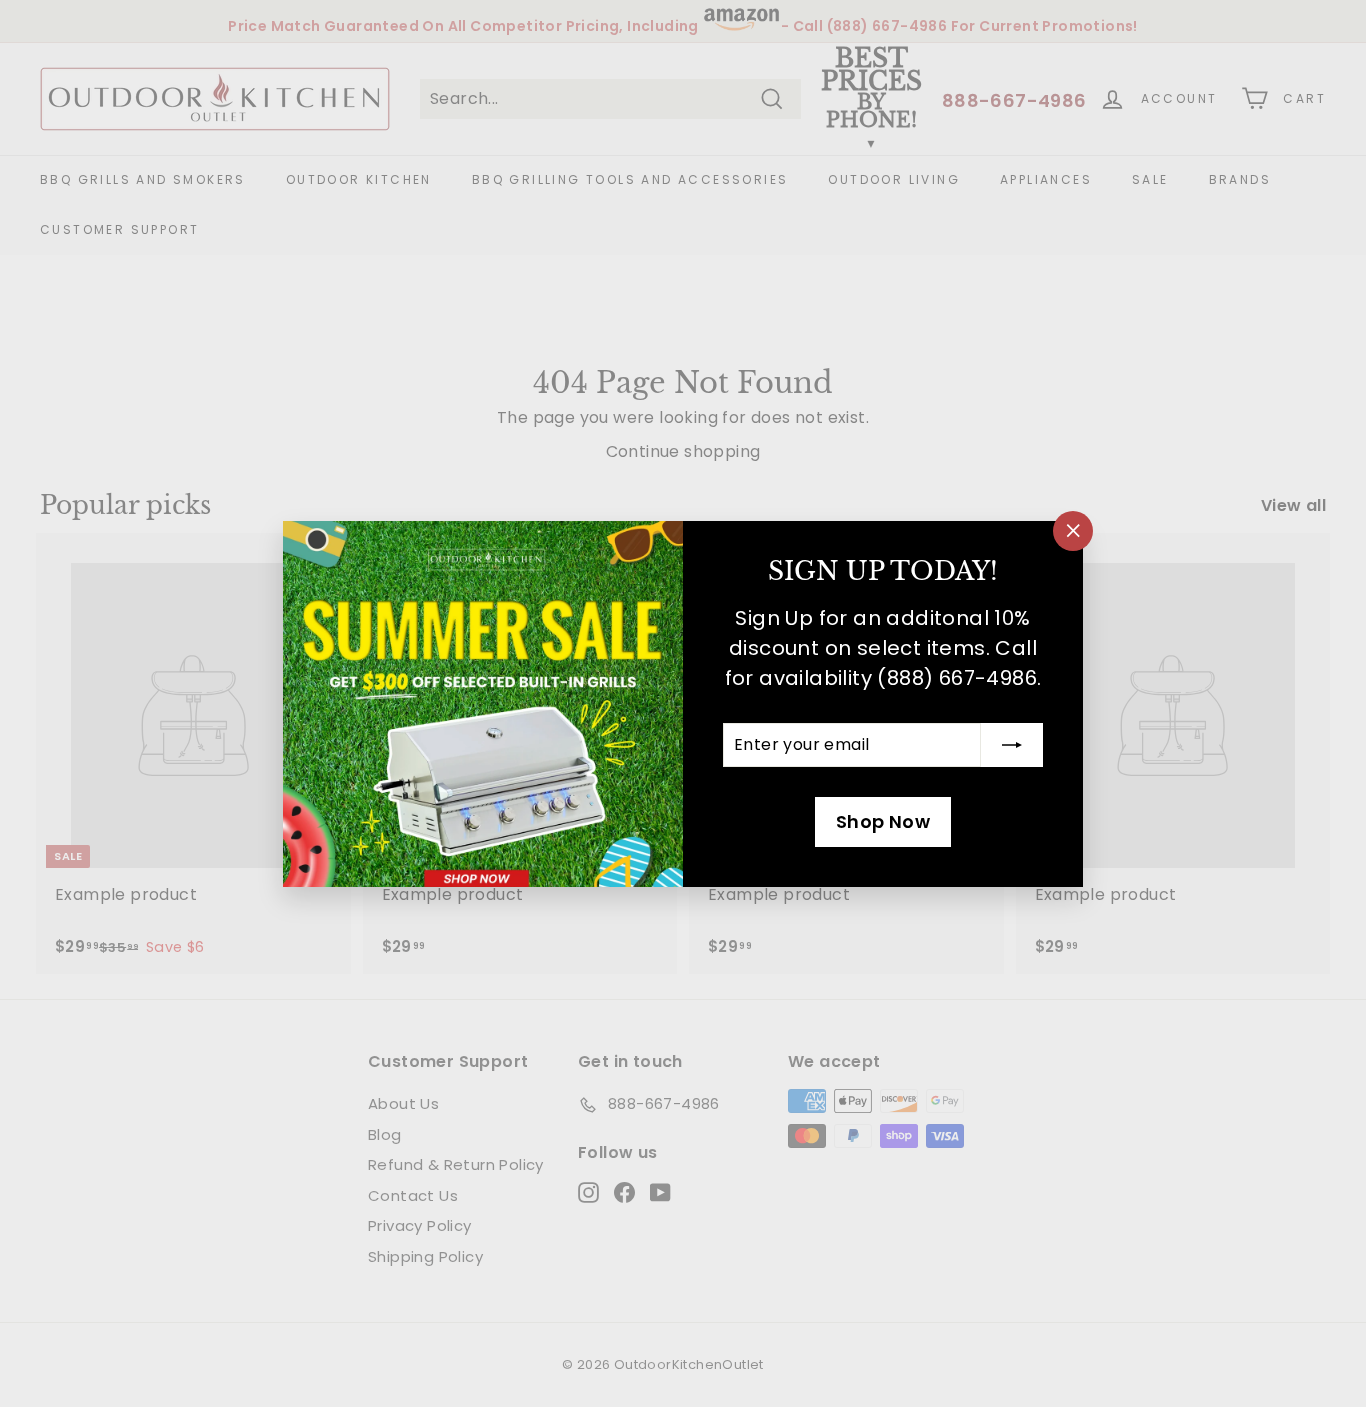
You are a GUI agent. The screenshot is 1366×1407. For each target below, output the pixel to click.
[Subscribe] (1012, 745)
